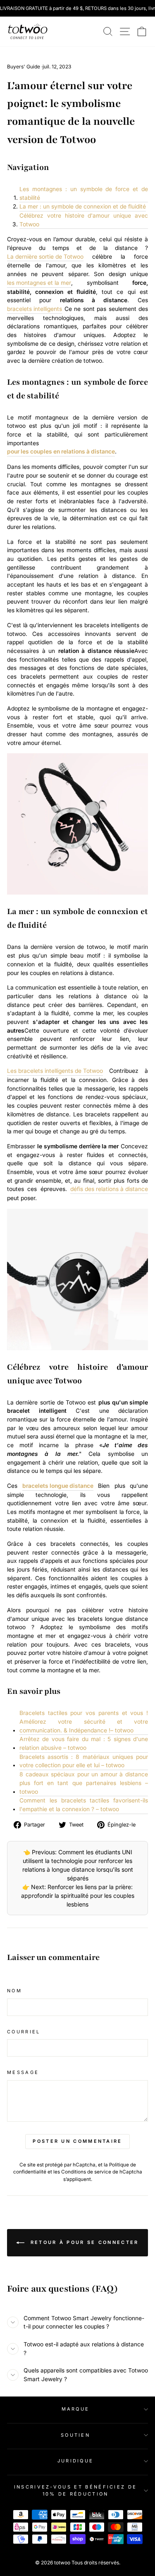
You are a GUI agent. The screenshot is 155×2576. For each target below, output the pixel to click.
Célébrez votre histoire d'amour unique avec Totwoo (84, 220)
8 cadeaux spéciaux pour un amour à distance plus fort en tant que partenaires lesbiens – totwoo (84, 1783)
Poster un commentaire (77, 2141)
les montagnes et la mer (39, 283)
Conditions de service (86, 2172)
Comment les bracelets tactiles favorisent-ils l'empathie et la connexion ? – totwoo (84, 1805)
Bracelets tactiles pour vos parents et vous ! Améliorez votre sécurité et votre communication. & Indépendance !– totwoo (84, 1721)
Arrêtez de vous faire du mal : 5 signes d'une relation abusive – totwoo (84, 1743)
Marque (76, 2409)
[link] (28, 32)
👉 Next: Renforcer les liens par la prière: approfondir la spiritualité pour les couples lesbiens (78, 1896)
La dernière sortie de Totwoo (45, 257)
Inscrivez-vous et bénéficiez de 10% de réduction (76, 2490)
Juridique (76, 2461)
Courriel (24, 2032)
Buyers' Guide (24, 67)
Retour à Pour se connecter (83, 2242)
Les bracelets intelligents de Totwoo (55, 1071)
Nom (14, 1991)
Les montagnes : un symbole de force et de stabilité (84, 193)
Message (23, 2072)
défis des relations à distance (109, 1189)
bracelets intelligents (35, 309)
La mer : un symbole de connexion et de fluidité (83, 206)
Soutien (75, 2435)
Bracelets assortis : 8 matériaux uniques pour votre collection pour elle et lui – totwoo (84, 1761)
